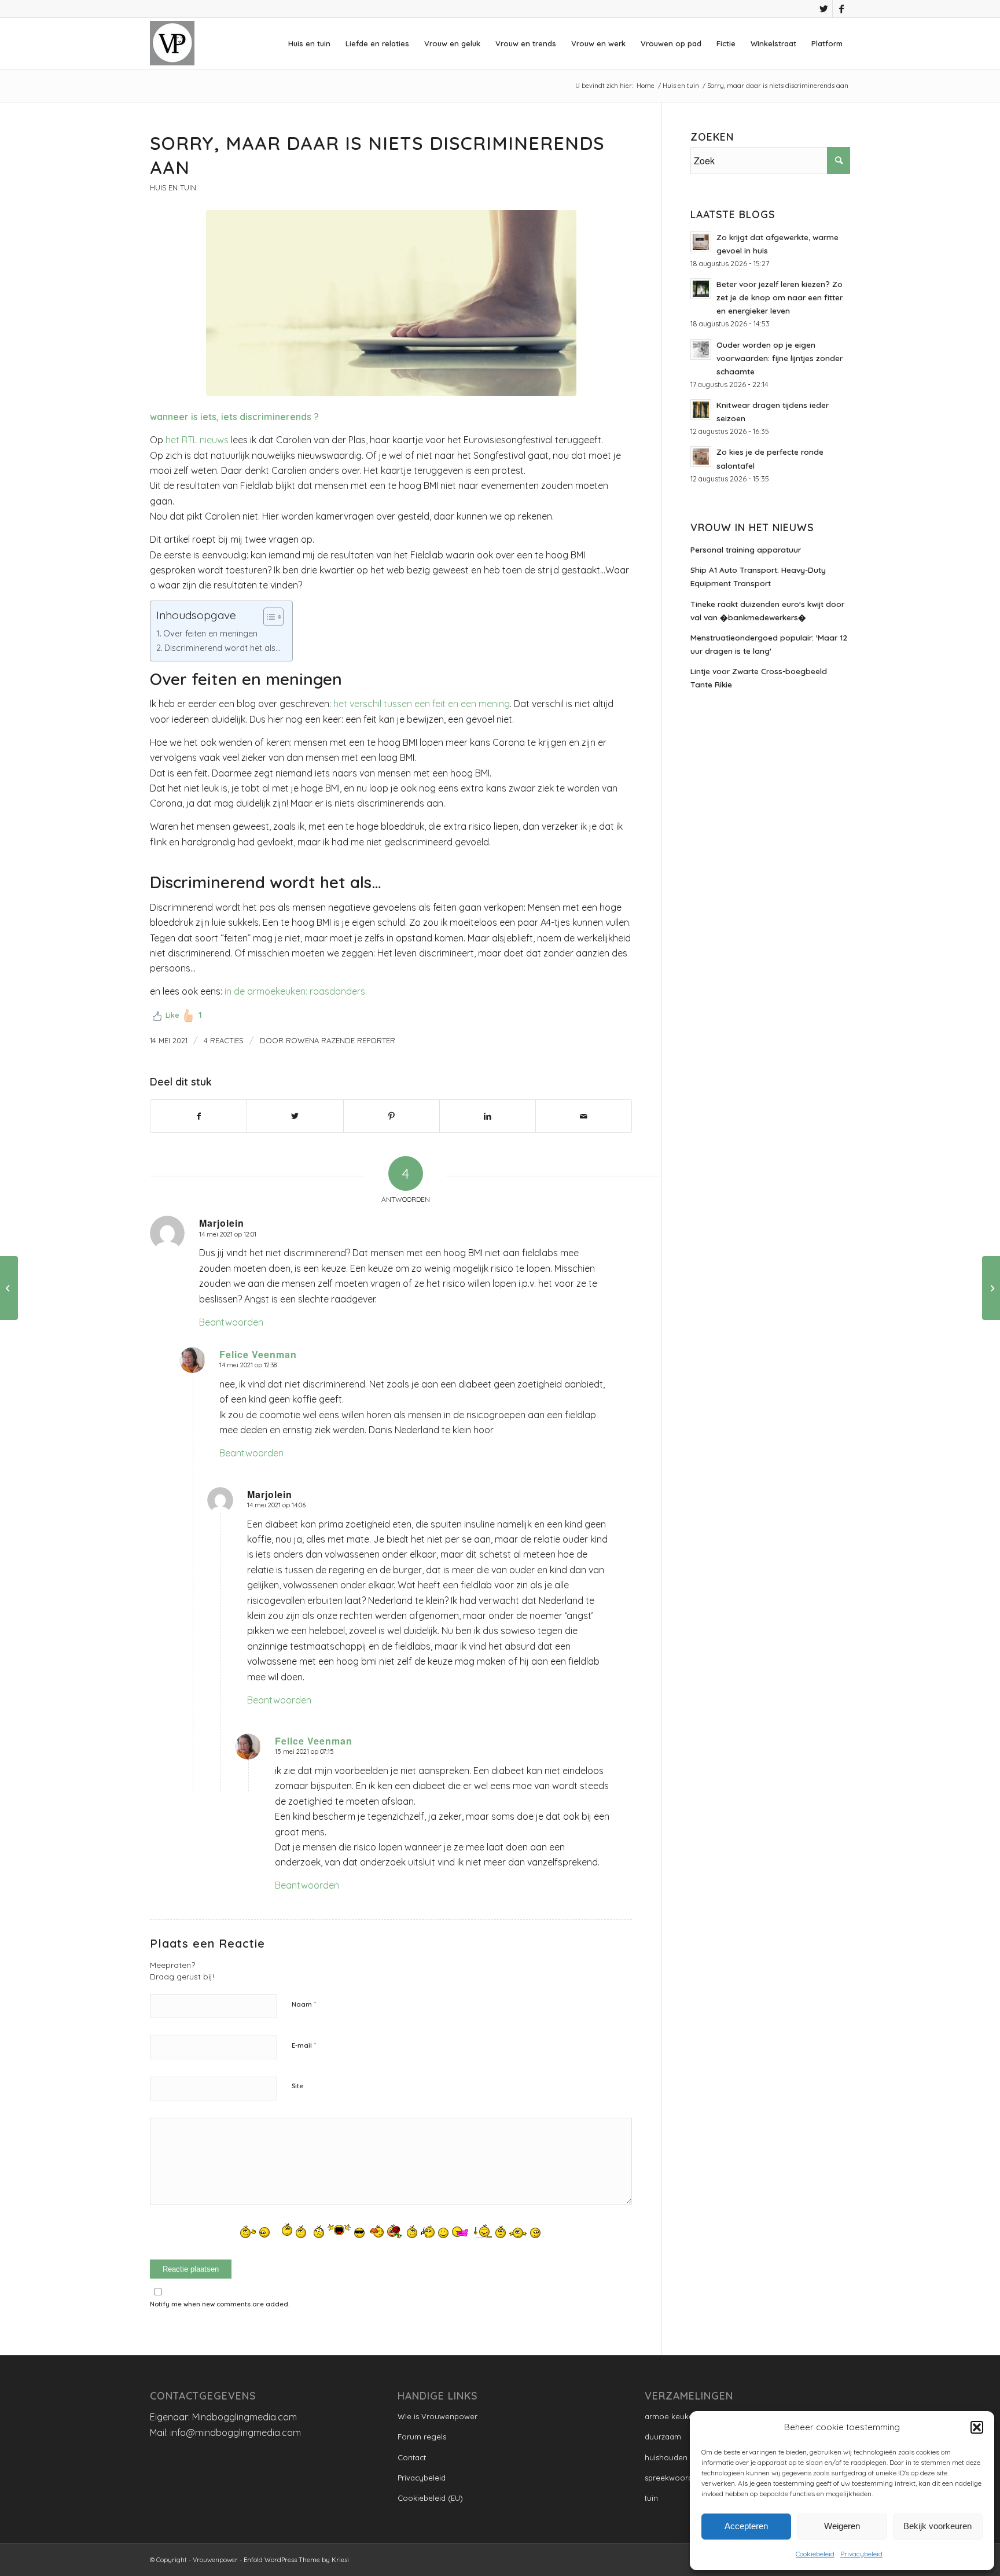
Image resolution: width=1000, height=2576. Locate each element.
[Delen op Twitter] (295, 1116)
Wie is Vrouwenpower (437, 2416)
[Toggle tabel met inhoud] (268, 617)
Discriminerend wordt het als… (223, 648)
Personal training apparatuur (746, 549)
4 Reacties (224, 1040)
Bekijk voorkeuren (937, 2526)
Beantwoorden (231, 1322)
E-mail (304, 2045)
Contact (412, 2457)
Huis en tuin (173, 187)
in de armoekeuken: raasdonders (295, 991)
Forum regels (422, 2437)
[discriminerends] (391, 303)
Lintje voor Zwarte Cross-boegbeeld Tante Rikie (759, 678)
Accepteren (746, 2526)
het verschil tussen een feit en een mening (422, 704)
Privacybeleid (861, 2554)
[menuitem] (309, 43)
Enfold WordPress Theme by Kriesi (296, 2560)
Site (297, 2086)
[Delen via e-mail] (584, 1116)
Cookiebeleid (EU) (430, 2498)
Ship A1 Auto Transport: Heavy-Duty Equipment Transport (758, 576)
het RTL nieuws (197, 440)
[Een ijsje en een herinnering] (991, 1288)
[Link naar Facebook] (841, 9)
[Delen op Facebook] (198, 1116)
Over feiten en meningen (210, 634)
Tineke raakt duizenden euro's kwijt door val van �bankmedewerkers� (767, 610)
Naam (304, 2004)
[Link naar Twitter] (824, 9)
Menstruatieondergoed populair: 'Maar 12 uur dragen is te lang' (769, 644)
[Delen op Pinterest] (391, 1116)
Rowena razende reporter (341, 1040)
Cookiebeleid (815, 2554)
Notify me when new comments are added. (220, 2304)
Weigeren (842, 2526)
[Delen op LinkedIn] (488, 1116)
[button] (977, 2427)
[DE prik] (9, 1288)
